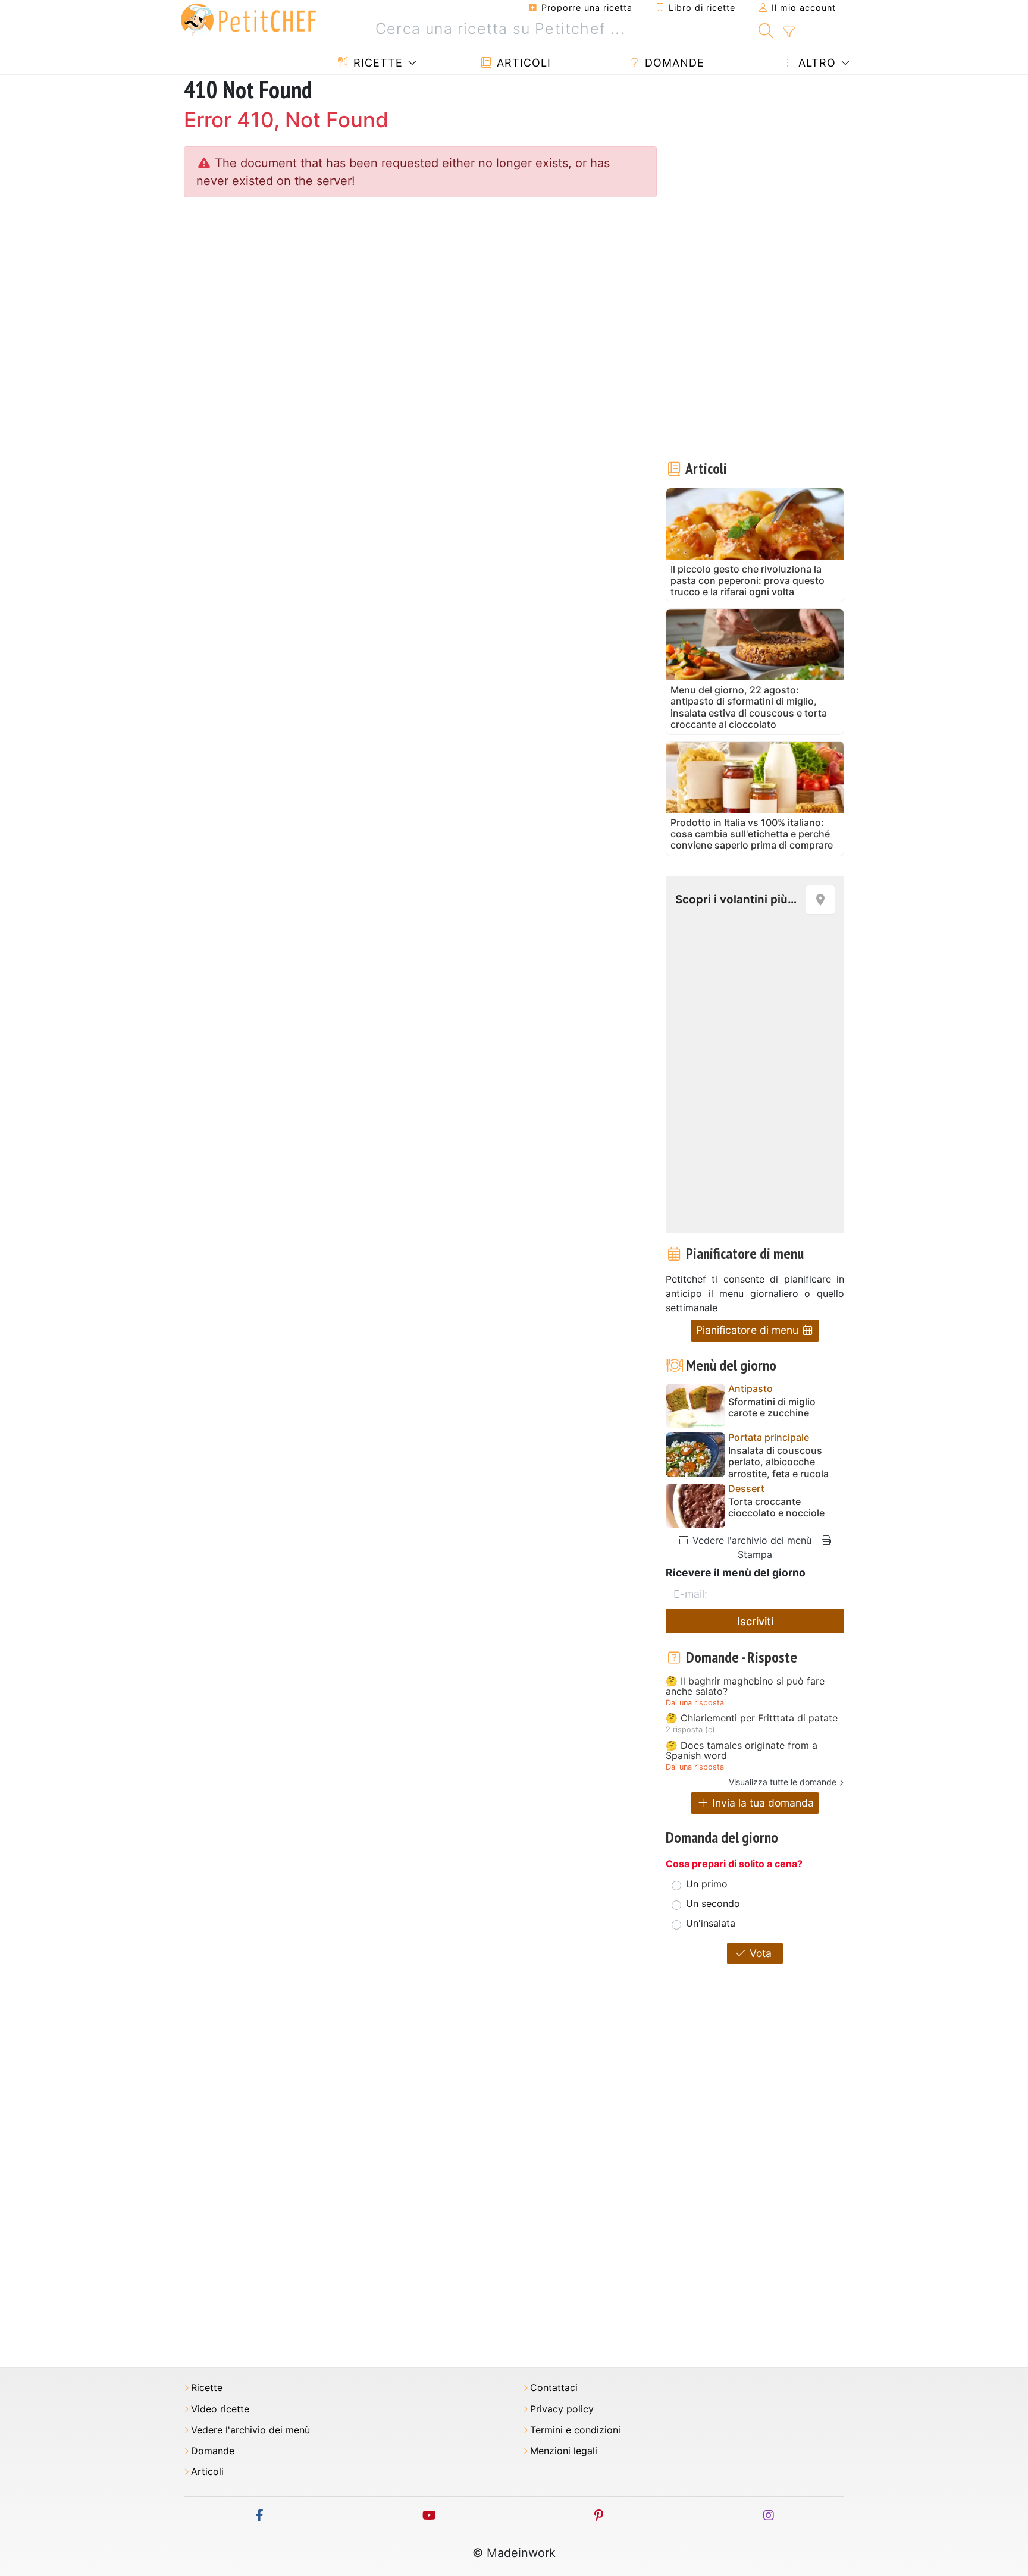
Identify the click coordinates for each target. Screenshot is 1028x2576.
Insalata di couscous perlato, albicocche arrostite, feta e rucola (778, 1462)
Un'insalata (711, 1923)
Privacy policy (562, 2409)
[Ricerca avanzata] (789, 32)
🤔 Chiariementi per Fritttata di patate (752, 1719)
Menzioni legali (564, 2451)
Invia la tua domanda (761, 1803)
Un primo (707, 1884)
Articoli (522, 63)
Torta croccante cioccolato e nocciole (776, 1507)
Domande (673, 63)
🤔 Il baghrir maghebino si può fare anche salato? (745, 1687)
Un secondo (713, 1903)
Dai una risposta (695, 1703)
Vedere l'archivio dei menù (750, 1540)
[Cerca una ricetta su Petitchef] (766, 29)
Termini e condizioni (575, 2430)
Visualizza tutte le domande (783, 1782)
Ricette (376, 63)
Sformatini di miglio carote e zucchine (772, 1408)
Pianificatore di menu (749, 1330)
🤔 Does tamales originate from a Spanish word (742, 1751)
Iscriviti (755, 1621)
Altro (815, 63)
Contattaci (554, 2388)
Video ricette (220, 2409)
